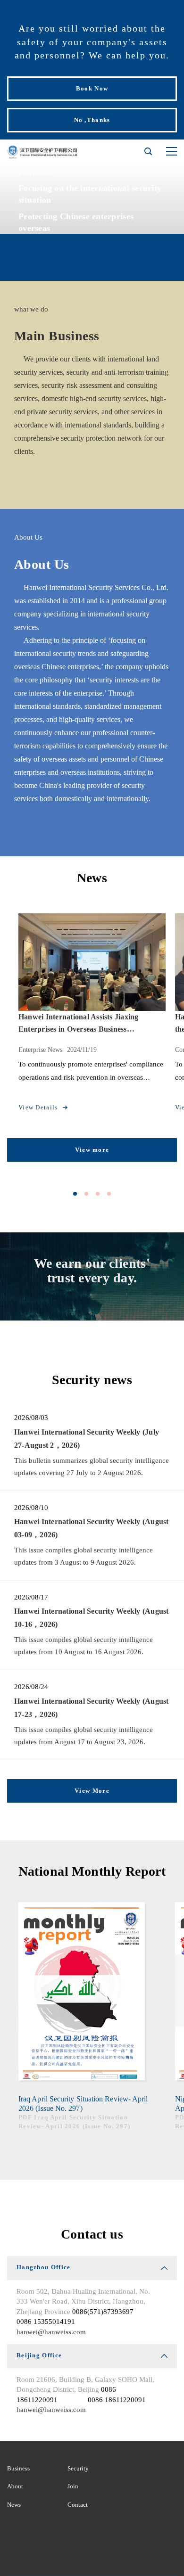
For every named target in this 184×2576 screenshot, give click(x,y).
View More (92, 1791)
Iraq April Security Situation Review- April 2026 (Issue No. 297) (83, 2104)
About (15, 2486)
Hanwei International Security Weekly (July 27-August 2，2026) (87, 1439)
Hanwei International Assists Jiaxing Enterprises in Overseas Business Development (79, 1023)
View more (92, 1150)
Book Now (92, 88)
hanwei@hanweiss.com (51, 2332)
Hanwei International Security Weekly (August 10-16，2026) (92, 1618)
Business (18, 2468)
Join (73, 2486)
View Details (38, 1107)
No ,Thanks (92, 120)
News (14, 2505)
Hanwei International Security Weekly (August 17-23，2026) (92, 1708)
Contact (78, 2505)
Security (78, 2468)
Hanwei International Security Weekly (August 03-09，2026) (92, 1528)
